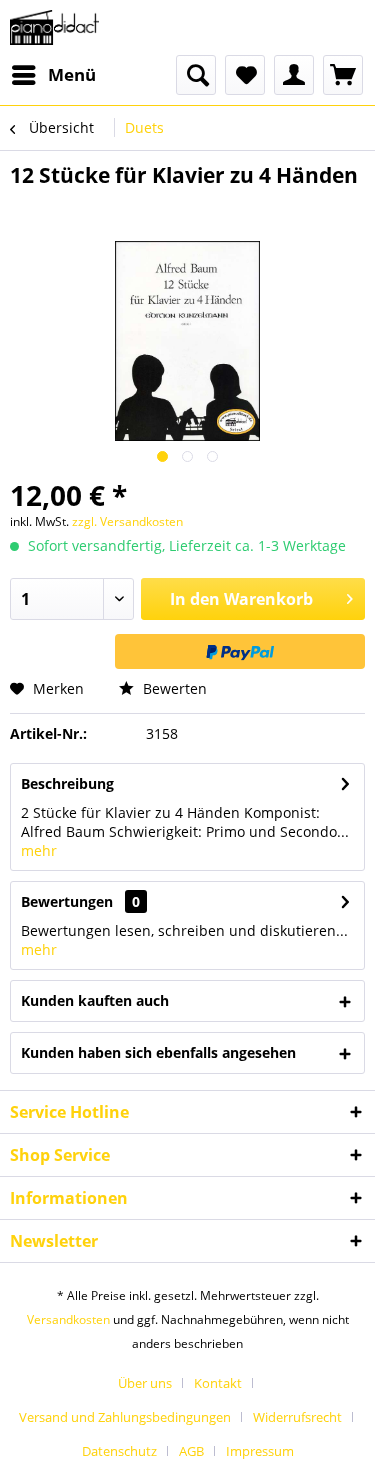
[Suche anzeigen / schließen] (196, 75)
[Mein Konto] (294, 75)
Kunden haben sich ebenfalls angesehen (158, 1052)
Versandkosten (68, 1319)
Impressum (260, 1451)
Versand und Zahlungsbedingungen (125, 1417)
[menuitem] (53, 75)
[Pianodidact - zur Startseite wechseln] (54, 27)
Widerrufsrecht (297, 1417)
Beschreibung (67, 783)
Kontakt (218, 1383)
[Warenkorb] (343, 75)
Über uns (145, 1383)
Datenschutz (119, 1451)
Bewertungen (67, 901)
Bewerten (173, 688)
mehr (39, 850)
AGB (191, 1451)
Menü (72, 74)
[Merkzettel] (245, 75)
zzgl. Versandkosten (127, 521)
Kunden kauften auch (95, 1000)
